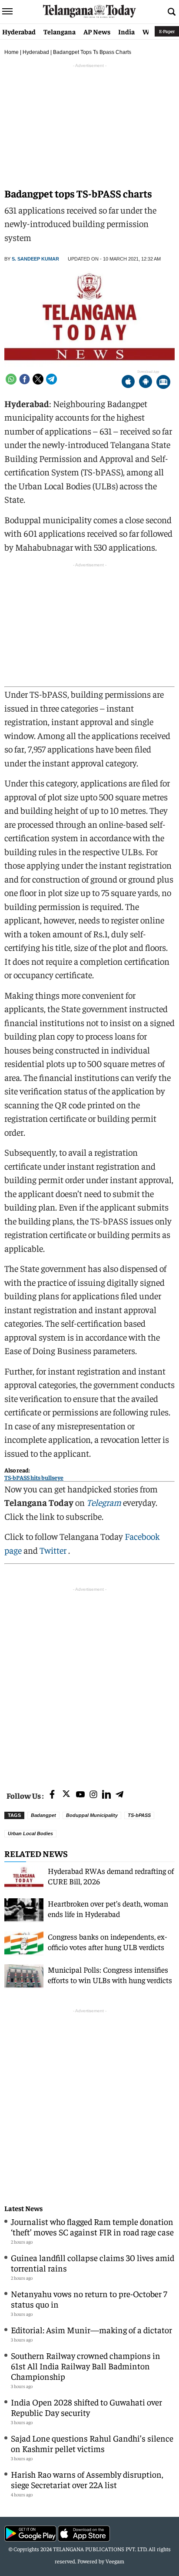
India (126, 31)
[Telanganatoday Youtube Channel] (80, 1795)
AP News (97, 31)
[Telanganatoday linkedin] (106, 1795)
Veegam (115, 2561)
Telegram (104, 1502)
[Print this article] (163, 383)
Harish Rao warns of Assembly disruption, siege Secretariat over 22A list (87, 2479)
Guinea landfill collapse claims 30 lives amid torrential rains (93, 2263)
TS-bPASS (139, 1815)
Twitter (54, 1550)
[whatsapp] (11, 379)
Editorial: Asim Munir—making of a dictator (91, 2330)
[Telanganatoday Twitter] (66, 1795)
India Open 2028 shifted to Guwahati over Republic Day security (86, 2407)
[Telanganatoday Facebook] (52, 1795)
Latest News (23, 2208)
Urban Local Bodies (30, 1833)
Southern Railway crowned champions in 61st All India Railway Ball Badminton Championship (86, 2366)
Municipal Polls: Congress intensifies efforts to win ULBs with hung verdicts (110, 1975)
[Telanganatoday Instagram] (93, 1795)
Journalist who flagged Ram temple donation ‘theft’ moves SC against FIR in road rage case (92, 2226)
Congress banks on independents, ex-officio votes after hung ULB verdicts (108, 1942)
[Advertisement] (89, 1683)
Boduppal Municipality (92, 1815)
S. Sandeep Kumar (35, 259)
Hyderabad (19, 31)
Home (12, 52)
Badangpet (43, 1815)
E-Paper (167, 31)
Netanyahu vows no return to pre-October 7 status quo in (89, 2299)
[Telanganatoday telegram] (119, 1795)
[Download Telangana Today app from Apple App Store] (128, 383)
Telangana (60, 31)
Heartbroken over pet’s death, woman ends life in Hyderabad (108, 1909)
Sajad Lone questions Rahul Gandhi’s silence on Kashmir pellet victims (92, 2443)
